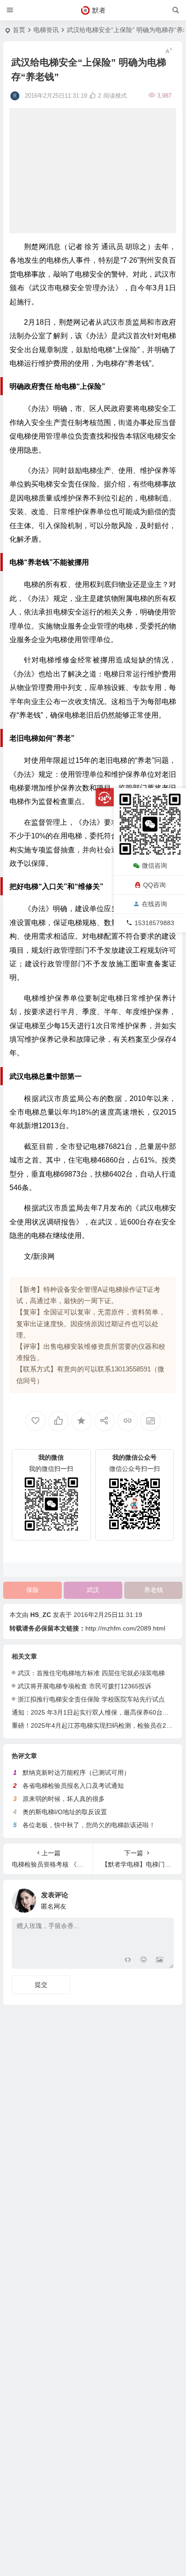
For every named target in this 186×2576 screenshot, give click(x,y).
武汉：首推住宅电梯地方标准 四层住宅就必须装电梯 (91, 1673)
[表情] (143, 1961)
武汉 (93, 1590)
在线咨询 (154, 904)
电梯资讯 (46, 30)
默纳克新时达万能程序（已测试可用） (76, 1772)
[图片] (160, 1961)
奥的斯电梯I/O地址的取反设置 (65, 1812)
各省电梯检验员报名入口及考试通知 (73, 1786)
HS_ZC (41, 1615)
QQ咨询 (154, 885)
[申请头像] (165, 1898)
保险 (33, 1590)
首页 (19, 30)
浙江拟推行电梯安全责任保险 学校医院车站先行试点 (91, 1699)
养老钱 (153, 1590)
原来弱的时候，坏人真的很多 (64, 1799)
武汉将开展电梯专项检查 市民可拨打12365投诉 (84, 1686)
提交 (41, 1985)
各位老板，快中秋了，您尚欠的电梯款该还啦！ (89, 1825)
